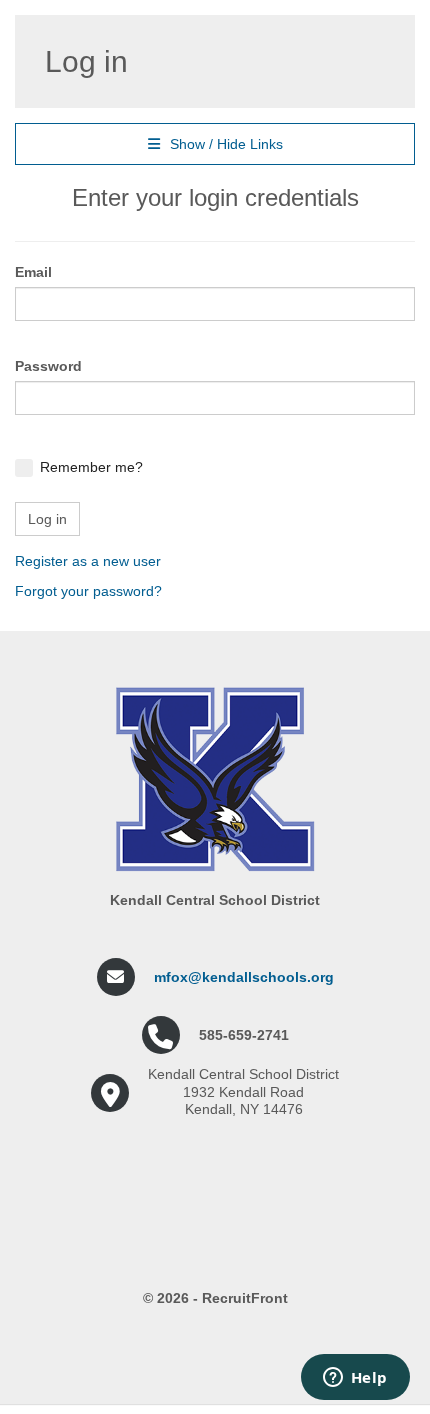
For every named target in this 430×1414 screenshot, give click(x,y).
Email (33, 272)
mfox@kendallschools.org (244, 977)
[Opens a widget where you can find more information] (355, 1379)
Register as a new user (88, 561)
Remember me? (91, 467)
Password (48, 366)
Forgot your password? (88, 591)
